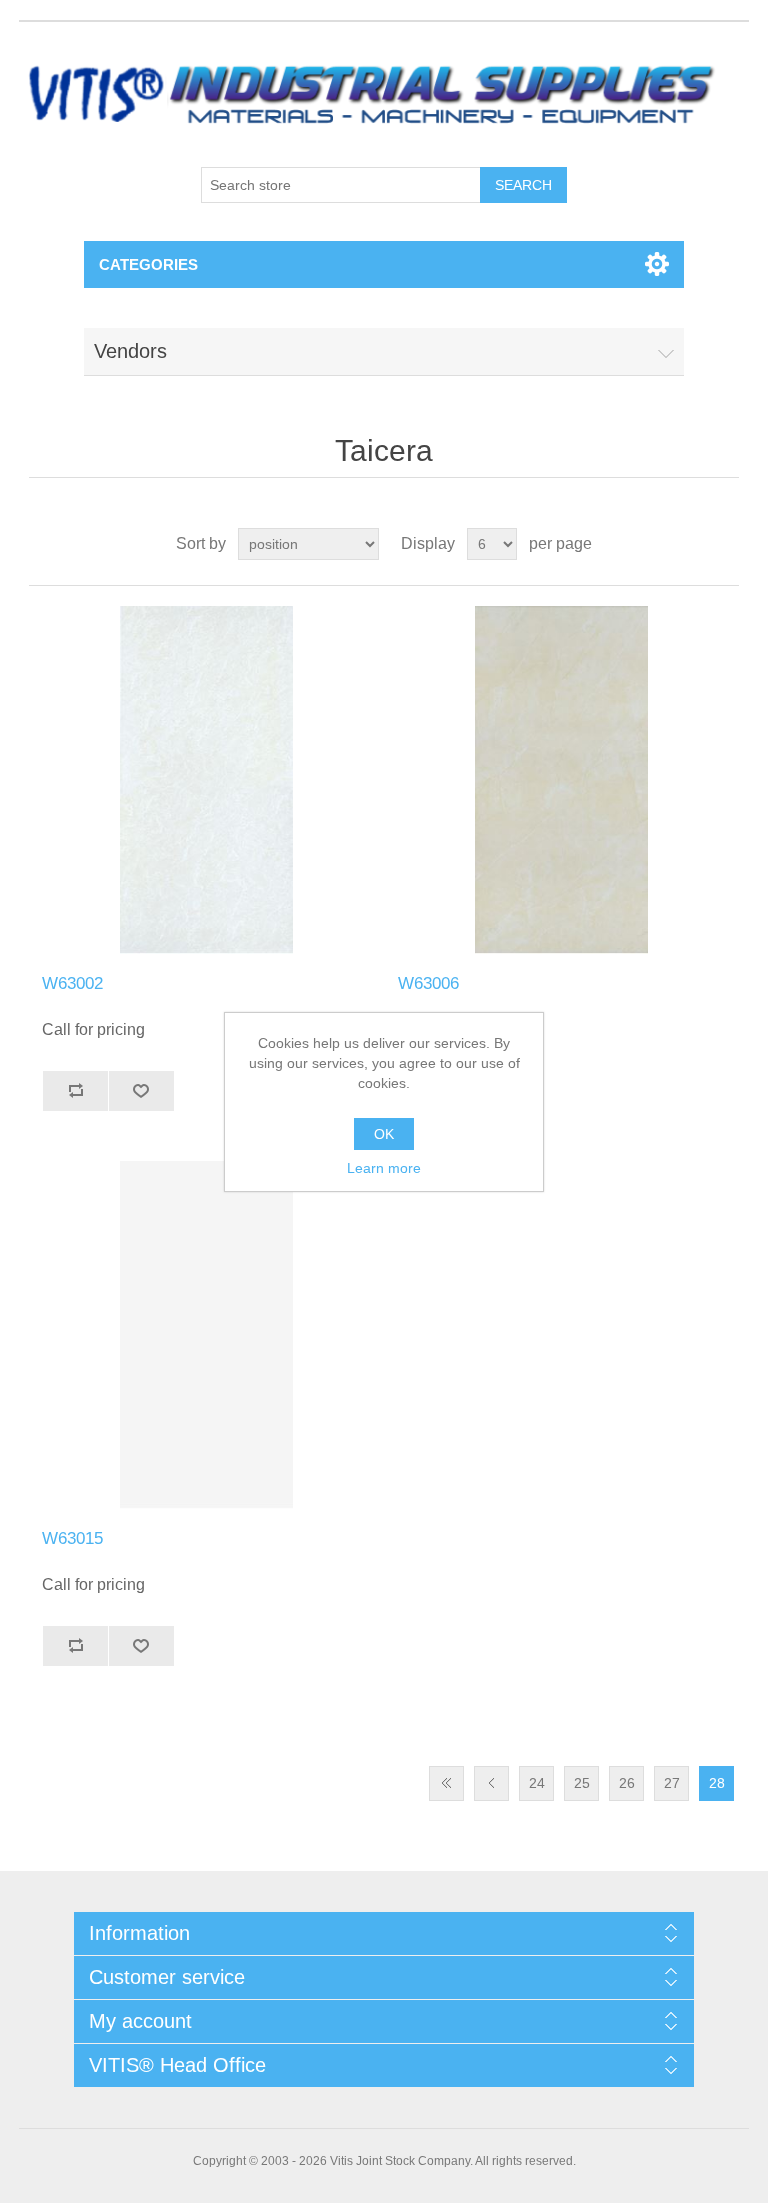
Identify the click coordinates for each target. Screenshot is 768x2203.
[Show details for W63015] (206, 1335)
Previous (491, 1783)
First (446, 1783)
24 (537, 1783)
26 (627, 1783)
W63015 (72, 1538)
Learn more (384, 1168)
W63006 (428, 983)
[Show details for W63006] (562, 780)
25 (582, 1783)
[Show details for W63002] (206, 780)
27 (672, 1783)
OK (384, 1134)
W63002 (72, 983)
